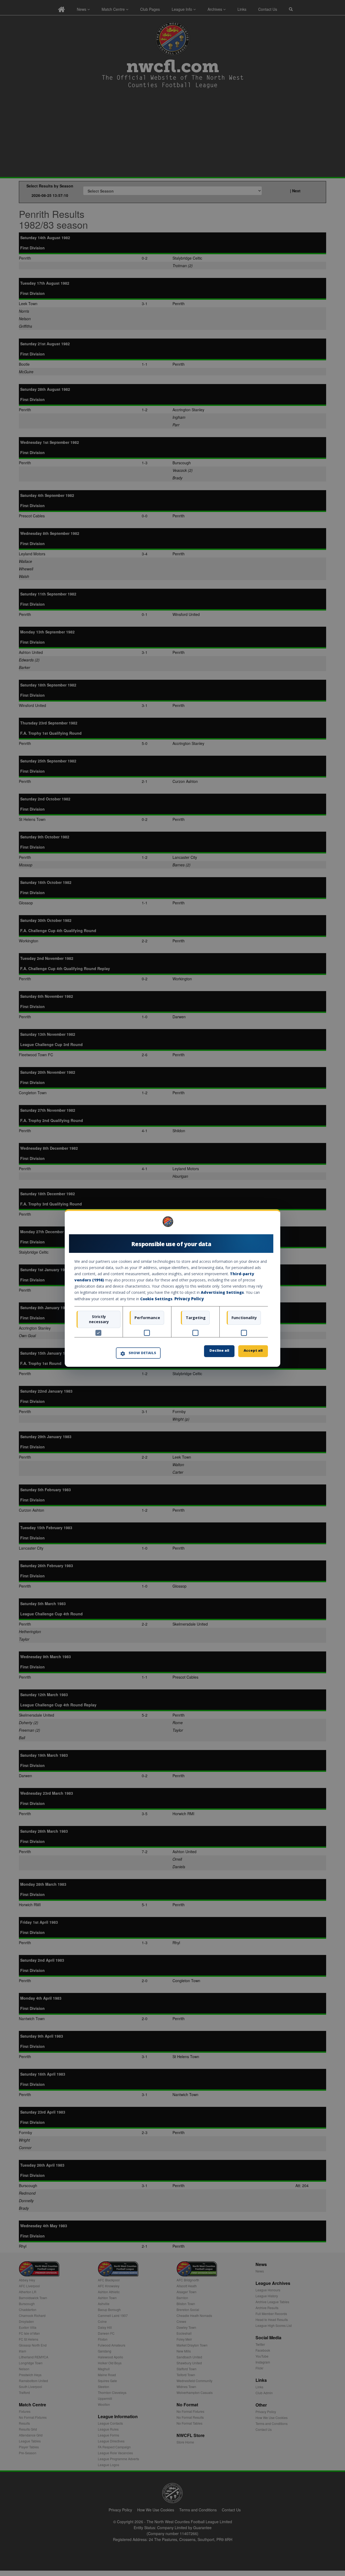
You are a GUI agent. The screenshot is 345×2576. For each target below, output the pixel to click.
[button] (138, 1353)
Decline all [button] (219, 1350)
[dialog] (172, 1288)
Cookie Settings (156, 1299)
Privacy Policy (189, 1299)
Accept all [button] (253, 1350)
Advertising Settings (222, 1293)
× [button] (266, 1223)
